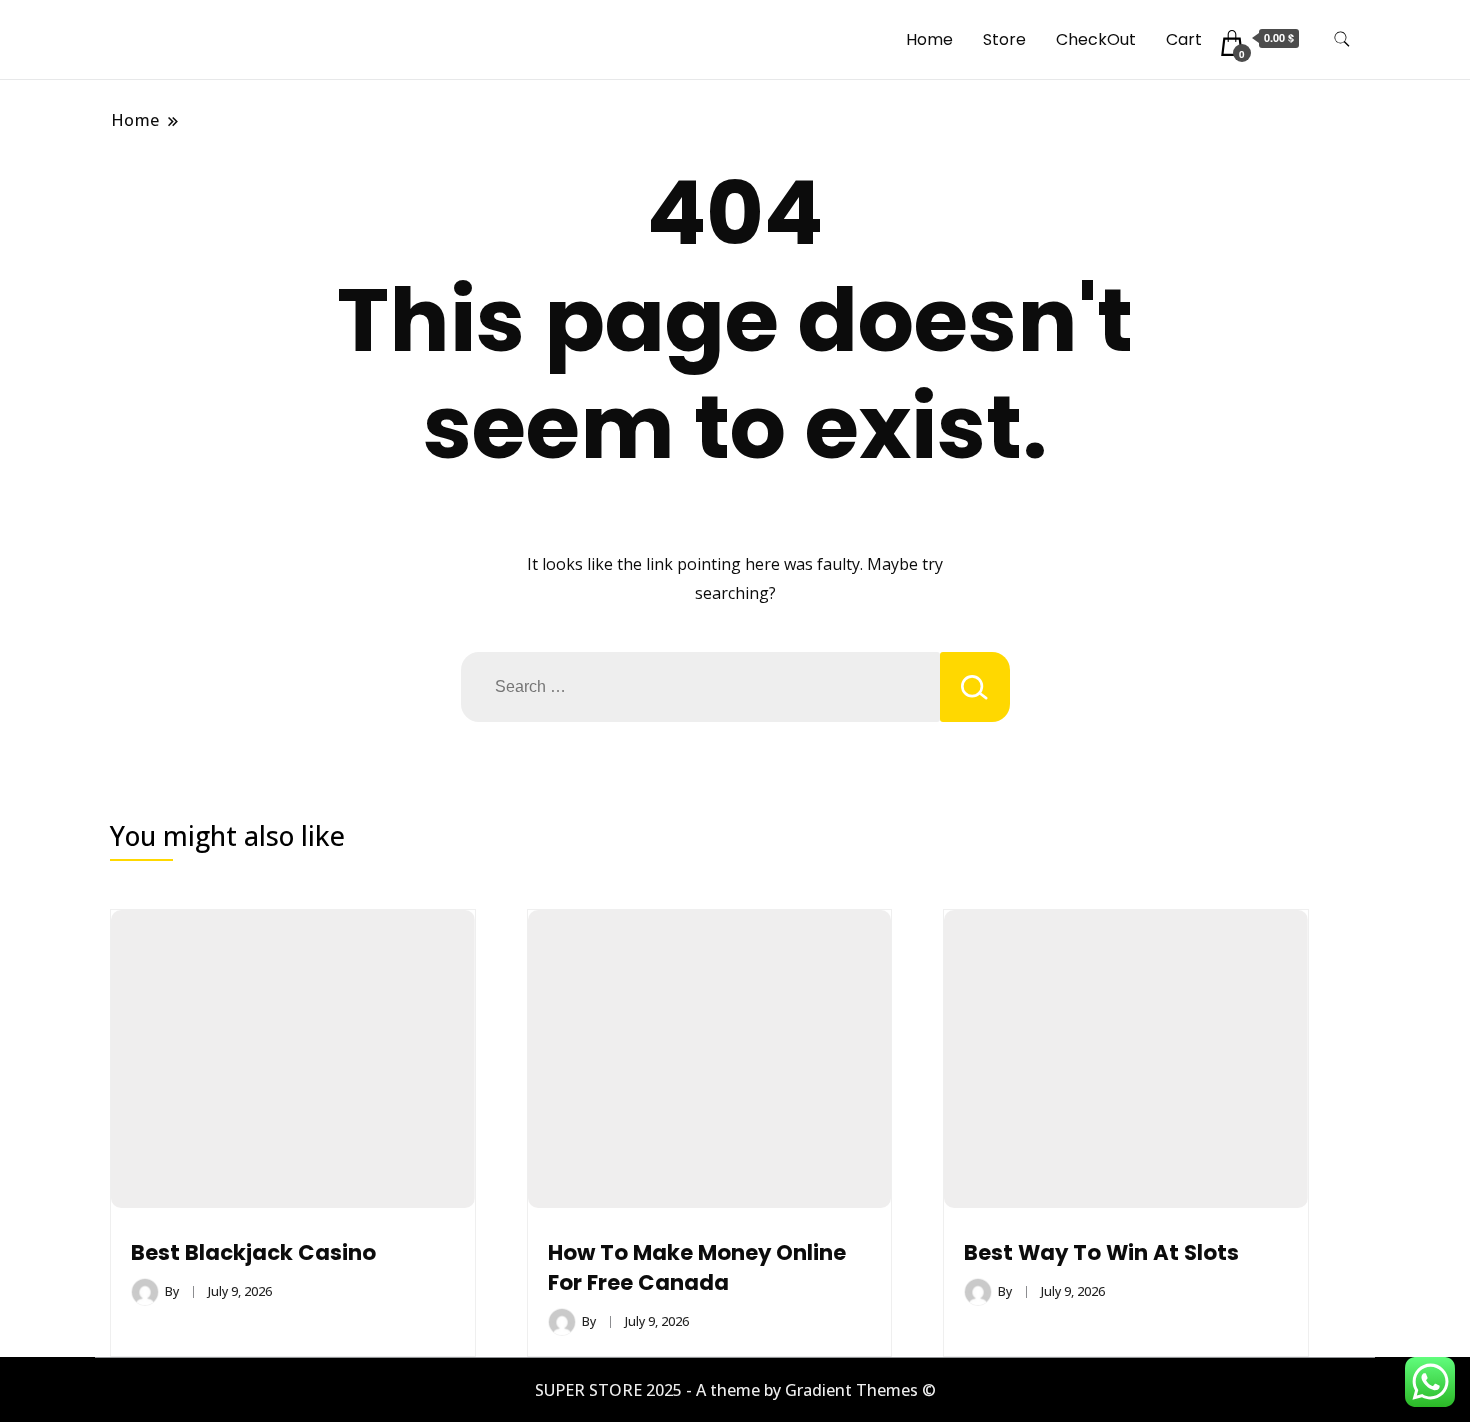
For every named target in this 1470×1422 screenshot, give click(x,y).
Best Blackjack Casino (253, 1252)
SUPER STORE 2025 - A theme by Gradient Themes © (735, 1390)
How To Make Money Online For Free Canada (697, 1267)
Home (929, 39)
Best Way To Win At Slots (1101, 1252)
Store (1004, 39)
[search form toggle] (1342, 39)
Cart (1184, 39)
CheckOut (1096, 39)
